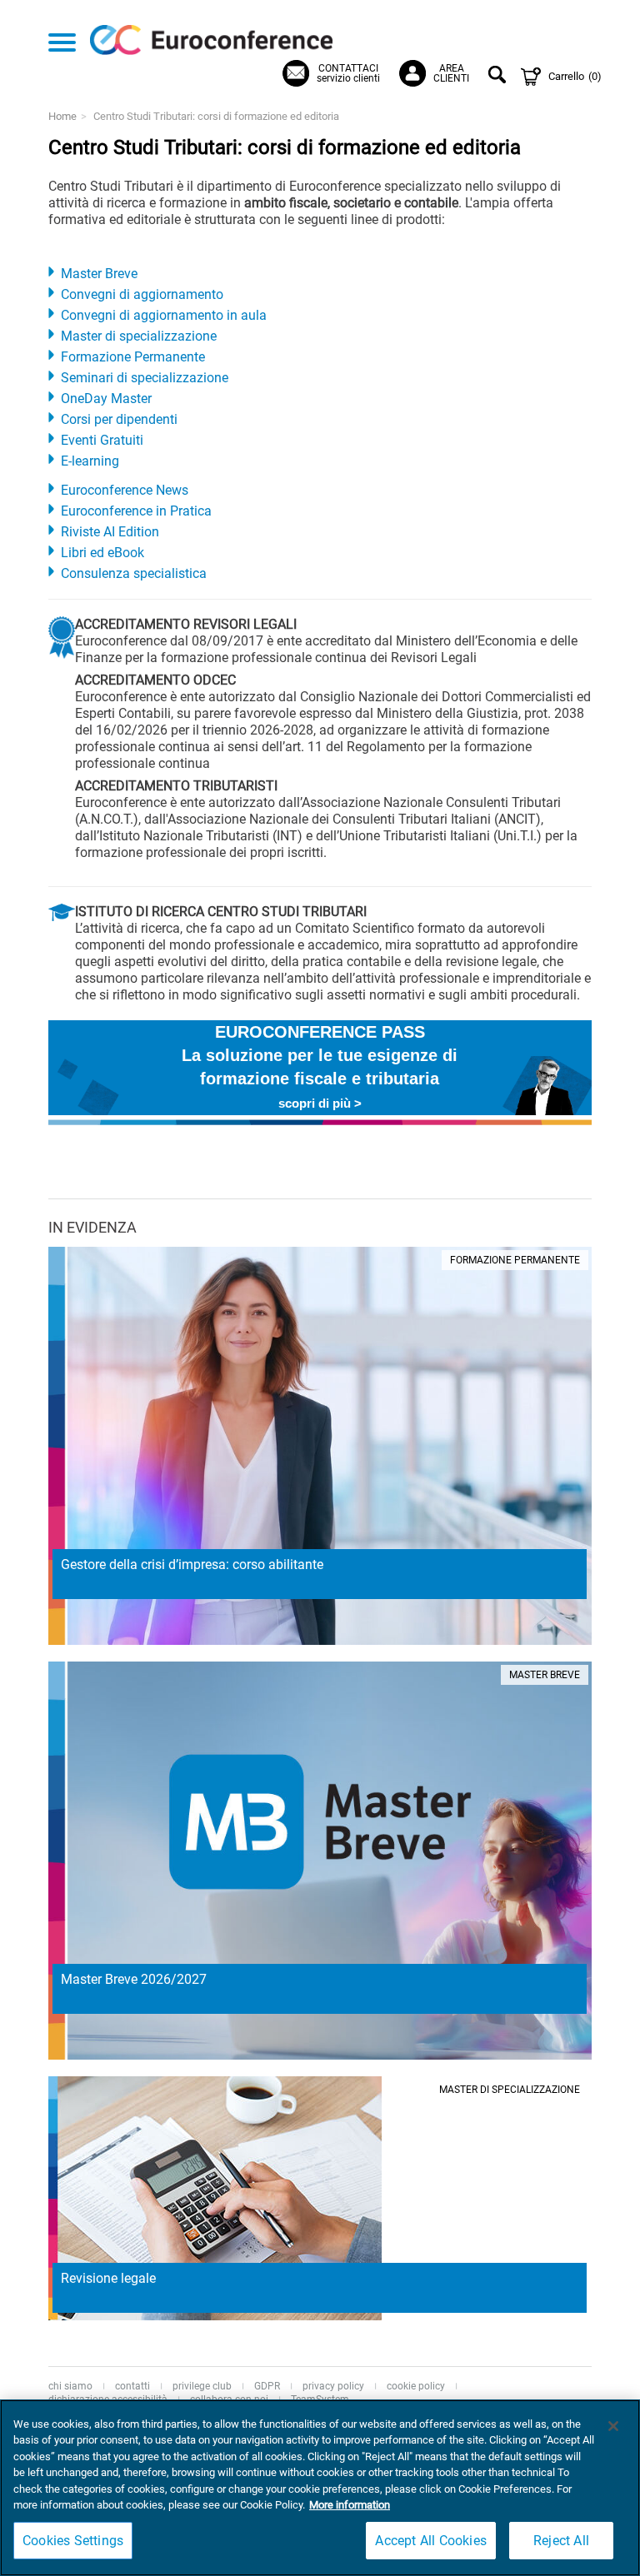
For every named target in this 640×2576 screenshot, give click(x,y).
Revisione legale (108, 2278)
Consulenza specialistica (134, 573)
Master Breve (99, 274)
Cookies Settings (73, 2541)
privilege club (202, 2386)
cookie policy (416, 2386)
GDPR (267, 2386)
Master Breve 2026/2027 (134, 1979)
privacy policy (333, 2386)
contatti (132, 2386)
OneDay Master (106, 399)
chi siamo (70, 2386)
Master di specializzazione (139, 336)
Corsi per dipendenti (119, 419)
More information (350, 2505)
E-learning (90, 461)
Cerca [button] (500, 77)
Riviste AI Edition (110, 532)
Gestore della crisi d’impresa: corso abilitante (192, 1565)
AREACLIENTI (451, 73)
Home (62, 116)
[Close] (613, 2426)
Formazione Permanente (133, 357)
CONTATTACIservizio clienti (348, 73)
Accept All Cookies (431, 2541)
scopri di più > (320, 1103)
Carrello (575, 76)
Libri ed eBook (102, 553)
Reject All (561, 2541)
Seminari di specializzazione (145, 378)
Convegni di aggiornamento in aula (164, 315)
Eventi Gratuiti (102, 440)
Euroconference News (125, 490)
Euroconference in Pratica (136, 511)
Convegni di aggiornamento (142, 294)
